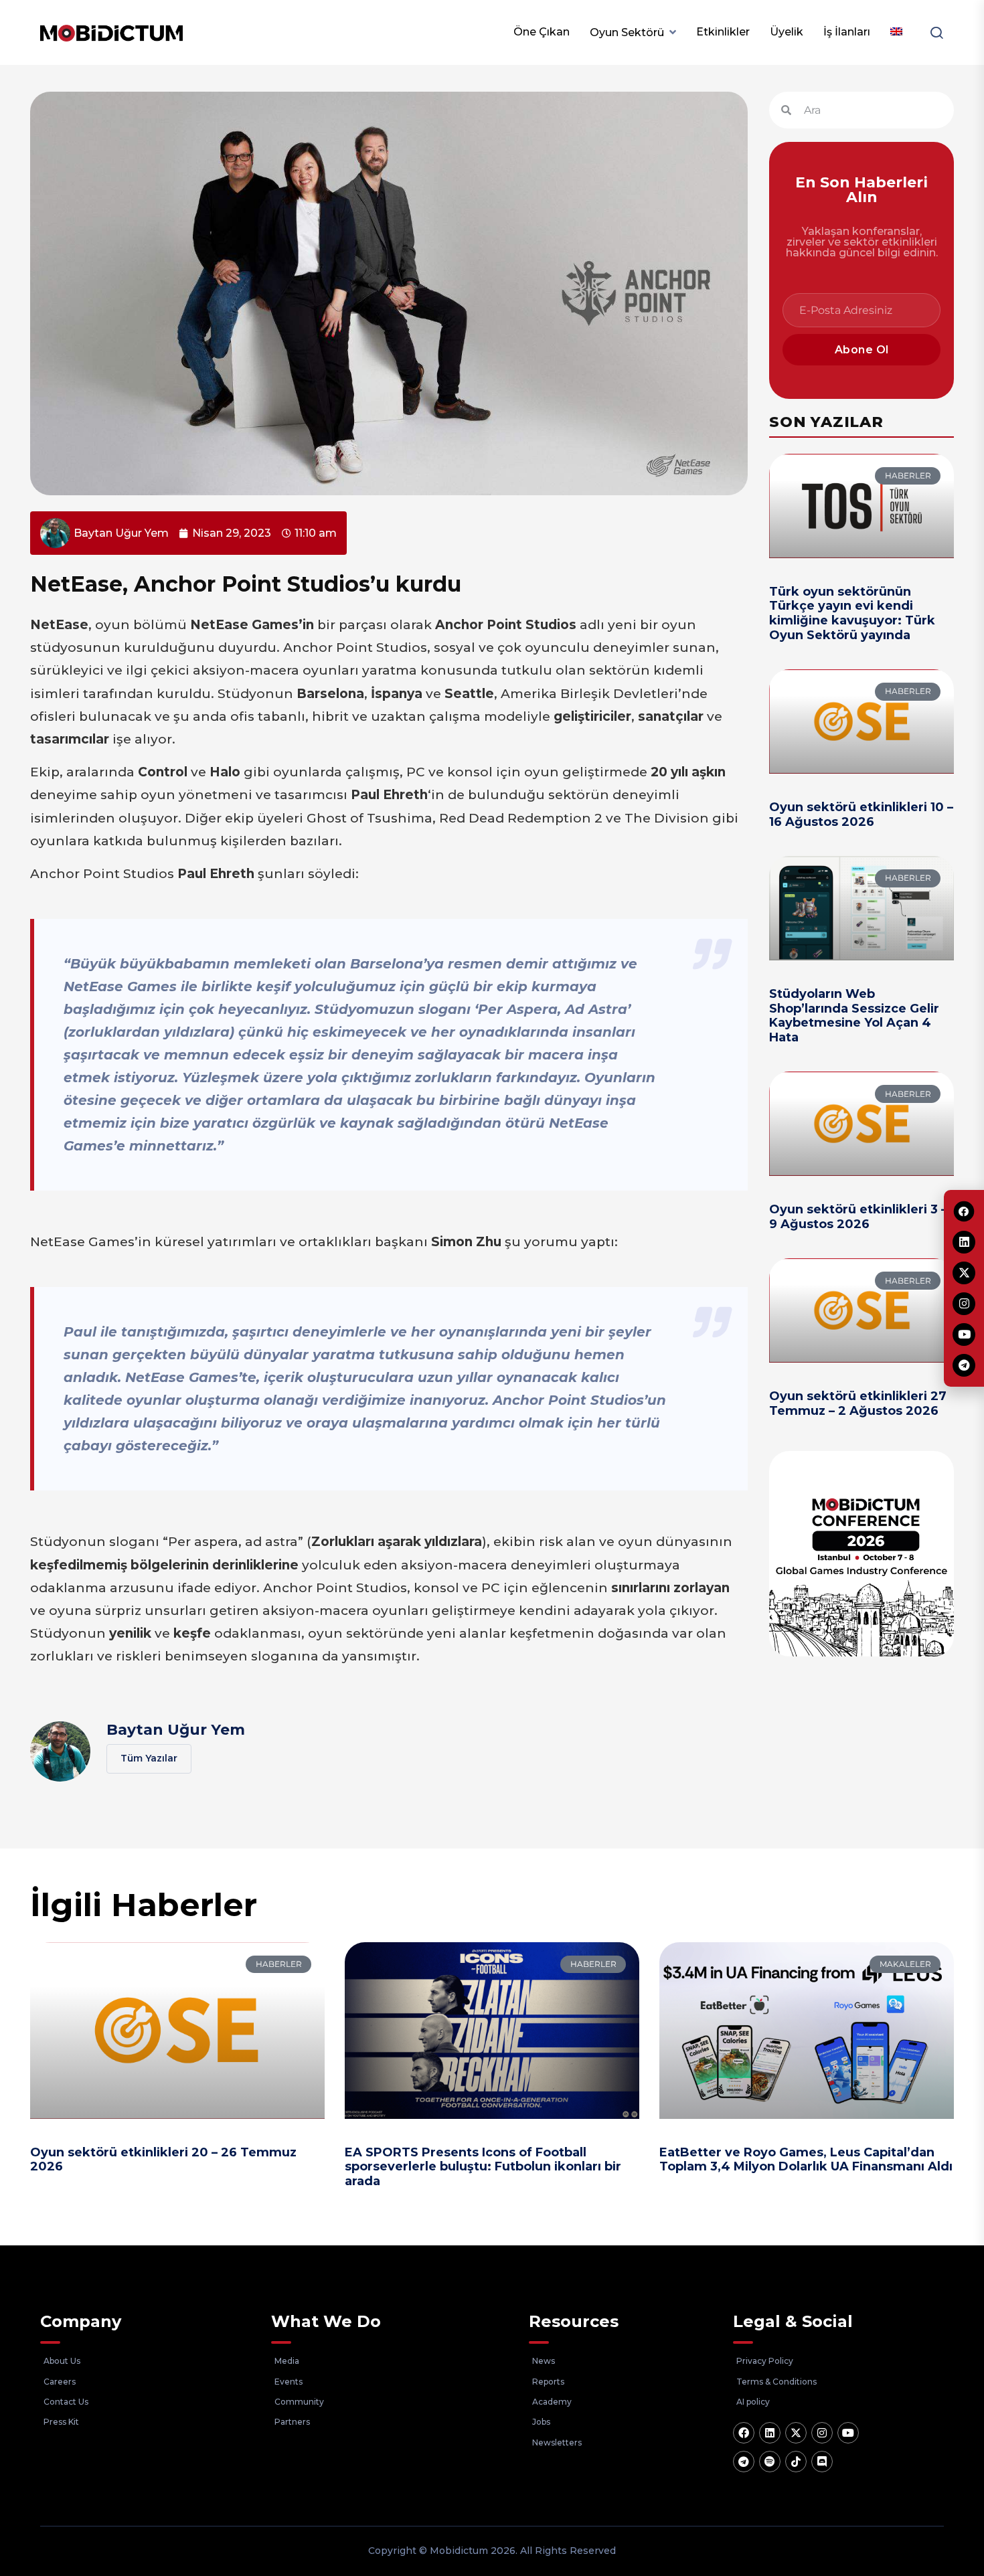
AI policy (753, 2402)
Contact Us (66, 2402)
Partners (292, 2422)
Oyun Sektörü (627, 32)
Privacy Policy (765, 2361)
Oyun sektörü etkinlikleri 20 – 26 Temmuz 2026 (163, 2160)
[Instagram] (822, 2433)
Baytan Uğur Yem (176, 1730)
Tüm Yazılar (149, 1758)
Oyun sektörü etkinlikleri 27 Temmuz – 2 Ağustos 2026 (858, 1403)
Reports (548, 2382)
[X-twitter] (796, 2433)
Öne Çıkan (542, 32)
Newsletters (557, 2442)
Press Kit (61, 2422)
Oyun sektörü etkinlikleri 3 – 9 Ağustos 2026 (858, 1217)
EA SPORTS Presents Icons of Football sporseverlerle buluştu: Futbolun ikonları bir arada (483, 2167)
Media (287, 2361)
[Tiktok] (796, 2462)
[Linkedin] (770, 2433)
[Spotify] (770, 2462)
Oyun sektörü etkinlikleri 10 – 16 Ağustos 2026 (861, 814)
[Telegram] (744, 2462)
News (544, 2361)
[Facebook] (744, 2433)
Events (289, 2382)
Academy (552, 2402)
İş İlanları (847, 32)
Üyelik (787, 32)
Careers (60, 2382)
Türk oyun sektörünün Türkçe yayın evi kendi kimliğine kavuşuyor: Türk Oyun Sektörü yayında (852, 613)
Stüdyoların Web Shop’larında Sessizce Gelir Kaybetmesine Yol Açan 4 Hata (854, 1016)
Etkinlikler (723, 32)
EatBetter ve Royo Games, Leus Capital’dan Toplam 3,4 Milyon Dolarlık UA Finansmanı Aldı (806, 2160)
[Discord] (822, 2462)
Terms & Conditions (776, 2382)
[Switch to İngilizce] (896, 32)
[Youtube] (848, 2433)
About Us (62, 2361)
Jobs (541, 2422)
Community (299, 2402)
